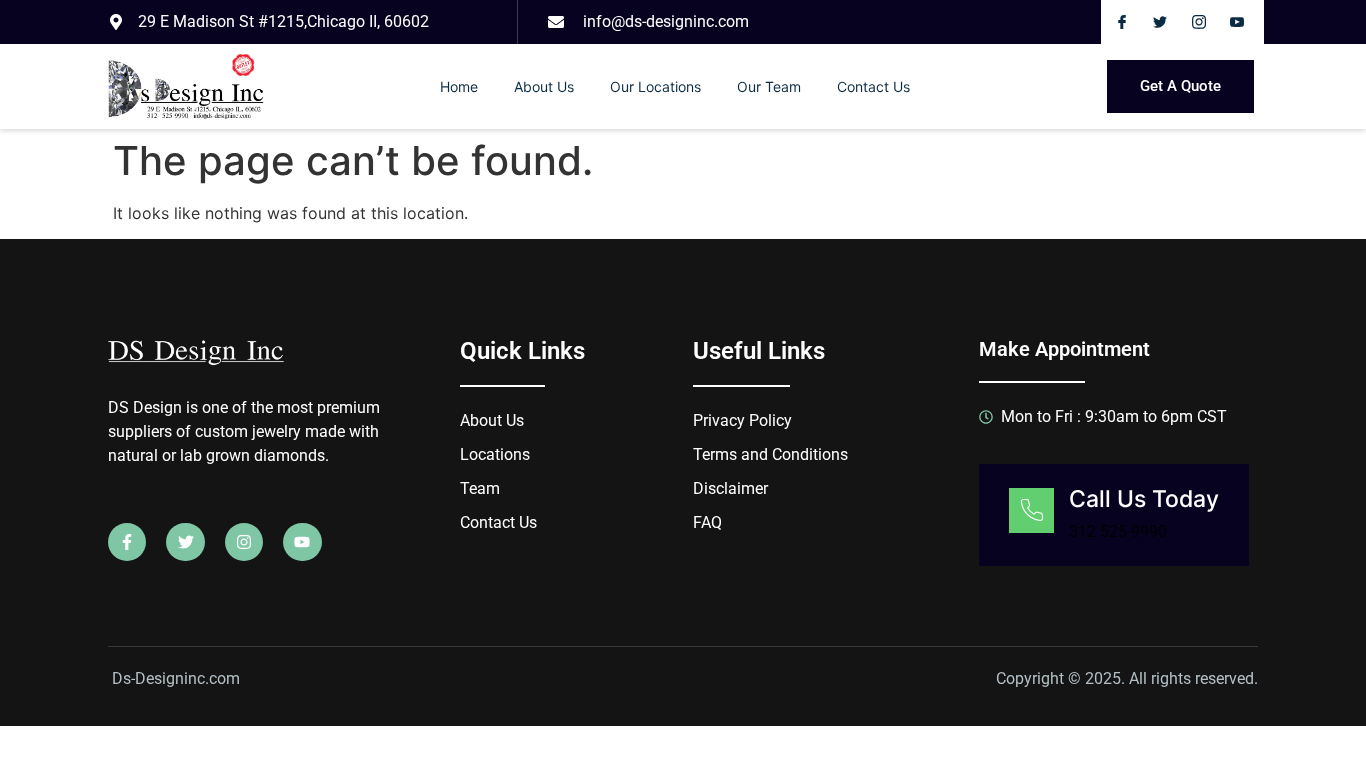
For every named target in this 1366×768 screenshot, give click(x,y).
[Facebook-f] (127, 542)
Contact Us (873, 86)
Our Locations (655, 86)
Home (459, 86)
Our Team (769, 86)
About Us (544, 86)
